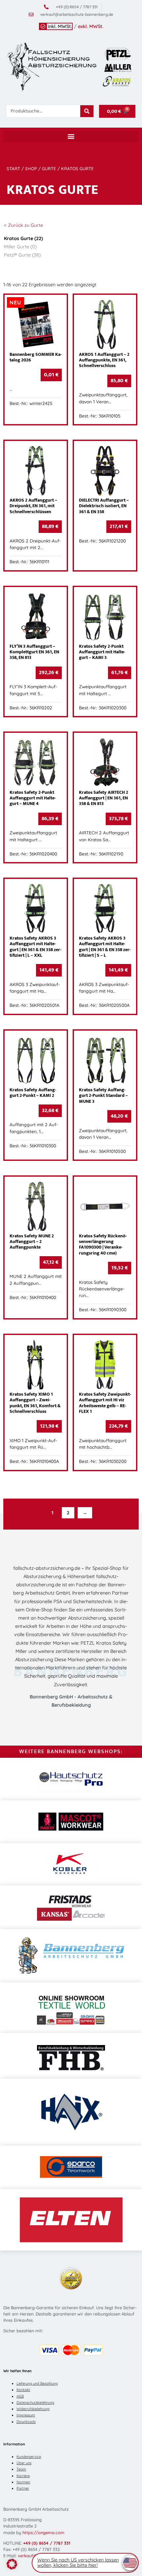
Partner (23, 2488)
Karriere (23, 2476)
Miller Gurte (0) (20, 247)
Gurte (49, 169)
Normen (23, 2482)
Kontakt (23, 2390)
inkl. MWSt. (60, 26)
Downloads (26, 2422)
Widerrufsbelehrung (33, 2409)
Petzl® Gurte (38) (22, 255)
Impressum (26, 2415)
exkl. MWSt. (91, 26)
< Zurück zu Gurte (23, 225)
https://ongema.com (43, 2532)
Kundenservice (29, 2457)
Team (21, 2469)
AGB (20, 2396)
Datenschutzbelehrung (35, 2403)
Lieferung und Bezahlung (37, 2383)
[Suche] (87, 111)
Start (13, 169)
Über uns (24, 2463)
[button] (71, 136)
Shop (31, 169)
